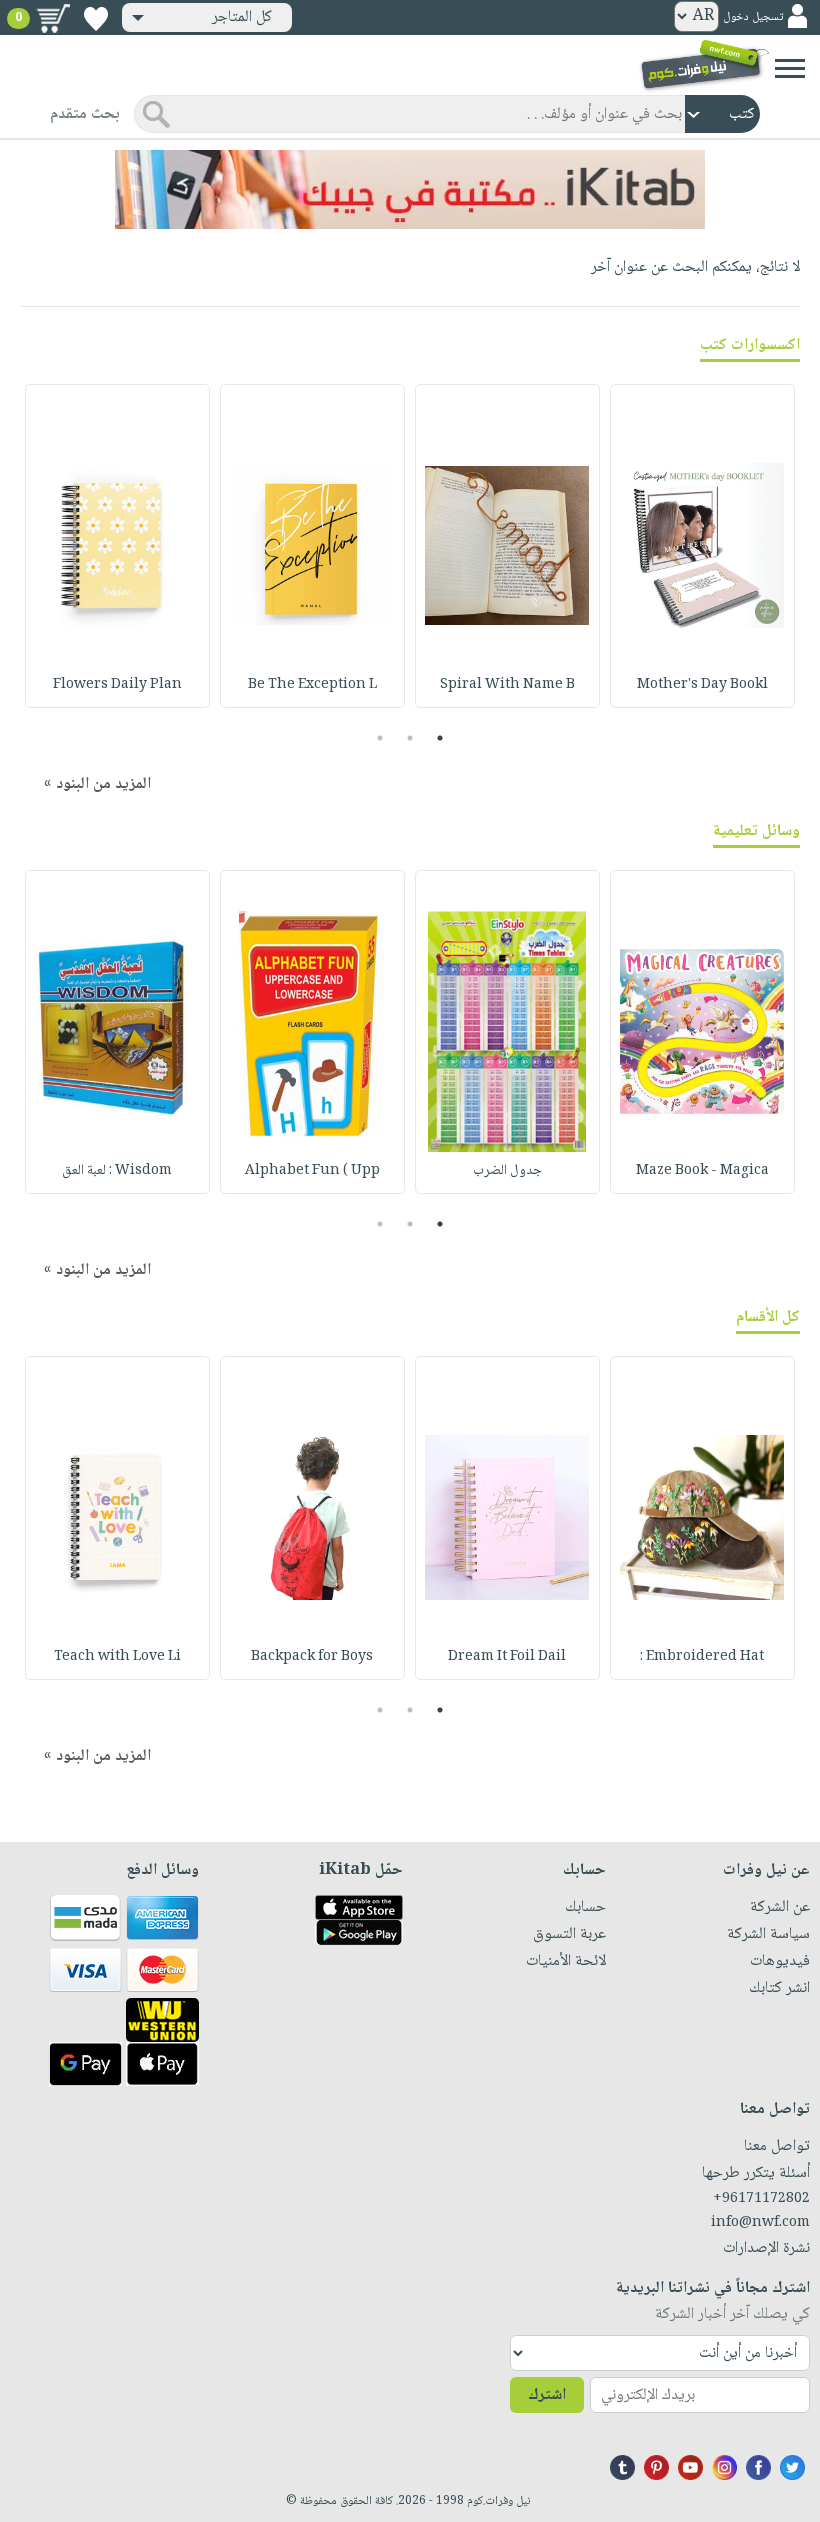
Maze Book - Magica (702, 1171)
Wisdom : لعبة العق (117, 1171)
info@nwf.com (760, 2223)
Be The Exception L (312, 685)
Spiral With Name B (507, 685)
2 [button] (410, 738)
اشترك (547, 2395)
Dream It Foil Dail (507, 1657)
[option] (702, 546)
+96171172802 (761, 2199)
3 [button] (380, 738)
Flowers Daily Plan (117, 685)
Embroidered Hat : (702, 1657)
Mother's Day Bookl (702, 685)
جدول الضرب (507, 1171)
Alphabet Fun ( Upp (312, 1171)
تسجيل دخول (753, 17)
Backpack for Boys (312, 1657)
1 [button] (440, 738)
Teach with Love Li (117, 1657)
